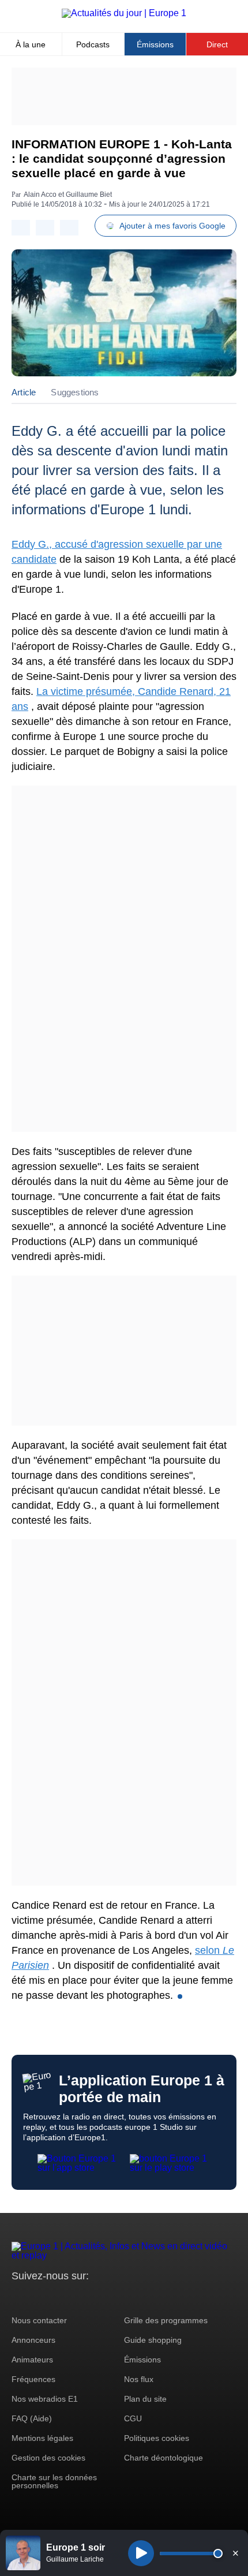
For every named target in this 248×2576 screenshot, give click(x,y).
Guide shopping (153, 2340)
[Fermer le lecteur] (235, 2553)
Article (24, 392)
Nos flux (139, 2379)
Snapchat (97, 2298)
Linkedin (117, 2298)
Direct (217, 44)
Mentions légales (42, 2438)
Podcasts (93, 44)
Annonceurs (33, 2340)
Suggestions (75, 392)
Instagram (38, 2298)
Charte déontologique (164, 2458)
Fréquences (33, 2379)
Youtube (78, 2298)
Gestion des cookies (48, 2458)
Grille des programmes (166, 2320)
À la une (31, 44)
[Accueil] (124, 13)
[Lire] (141, 2553)
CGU (133, 2418)
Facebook (58, 2298)
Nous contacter (39, 2320)
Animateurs (32, 2360)
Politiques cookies (157, 2438)
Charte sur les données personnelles (54, 2481)
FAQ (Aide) (32, 2418)
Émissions (155, 44)
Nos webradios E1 (45, 2399)
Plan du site (145, 2399)
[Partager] (21, 228)
